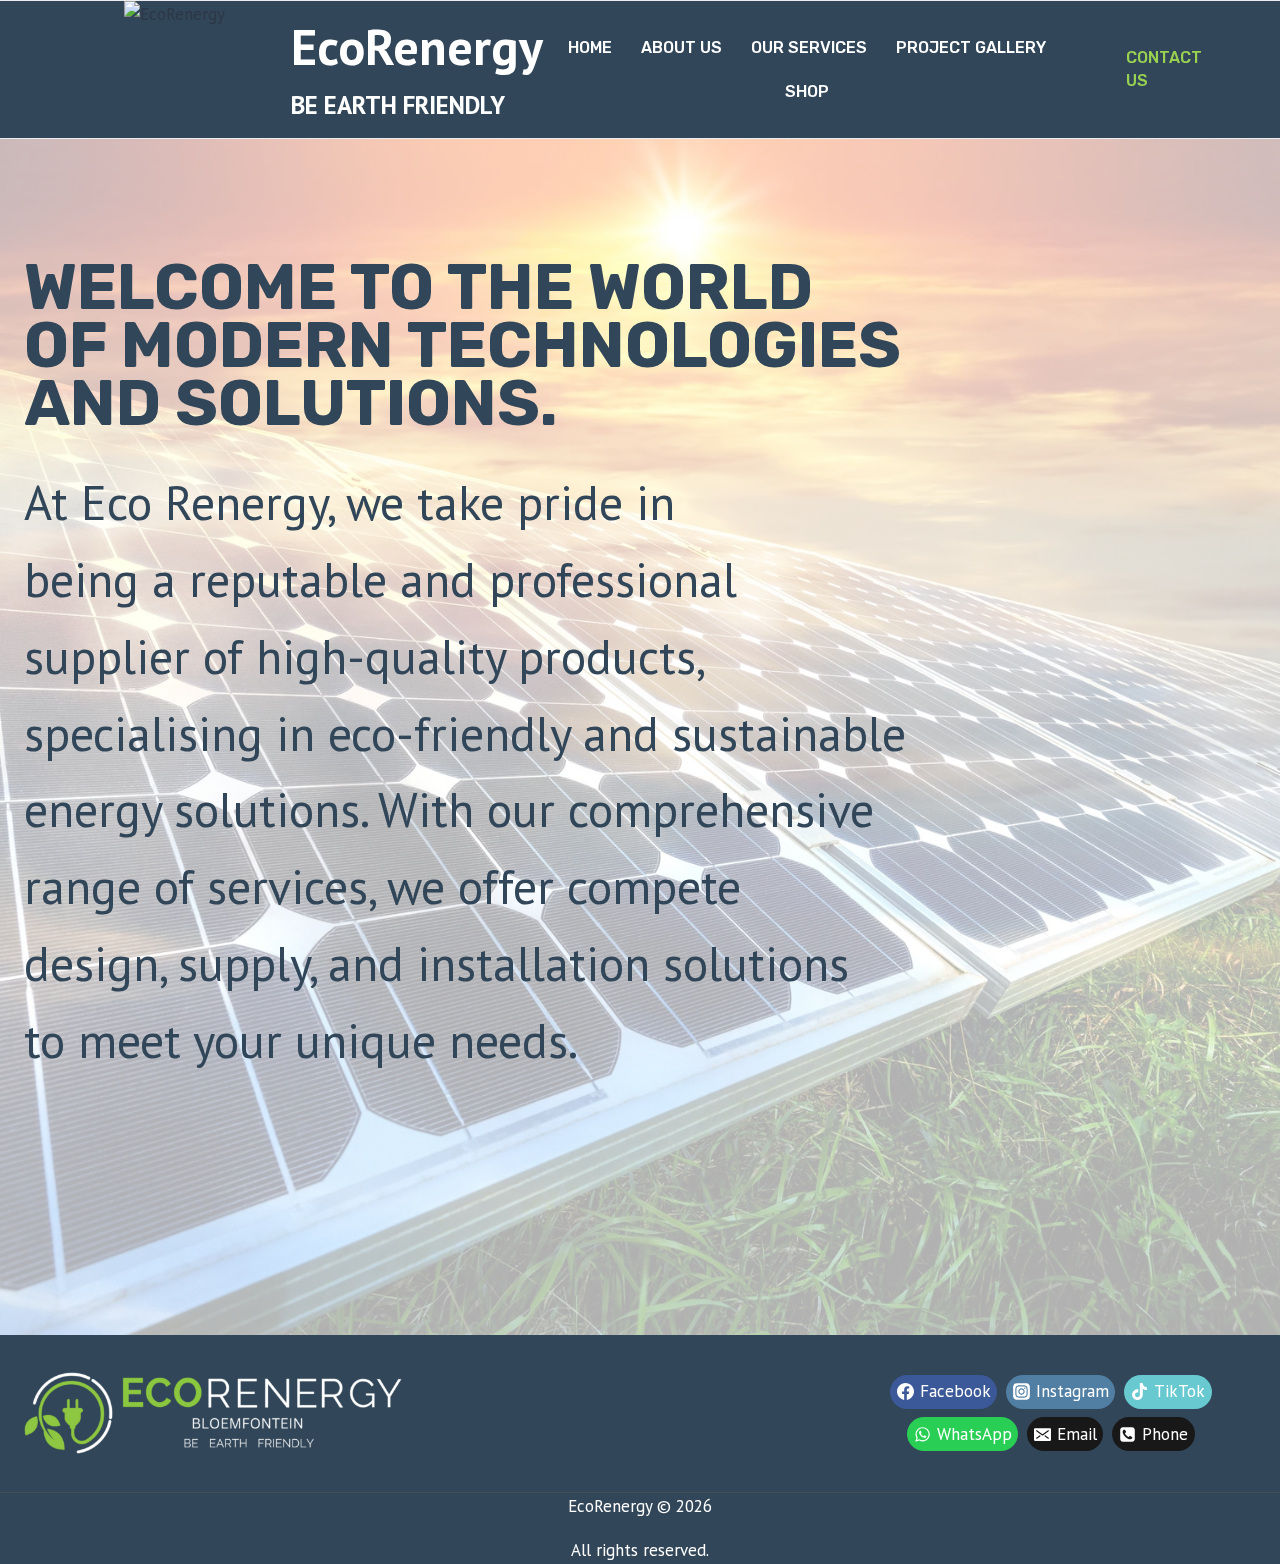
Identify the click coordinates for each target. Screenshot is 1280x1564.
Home (590, 47)
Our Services (809, 47)
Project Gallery (971, 47)
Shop (807, 91)
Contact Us (1164, 68)
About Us (681, 47)
